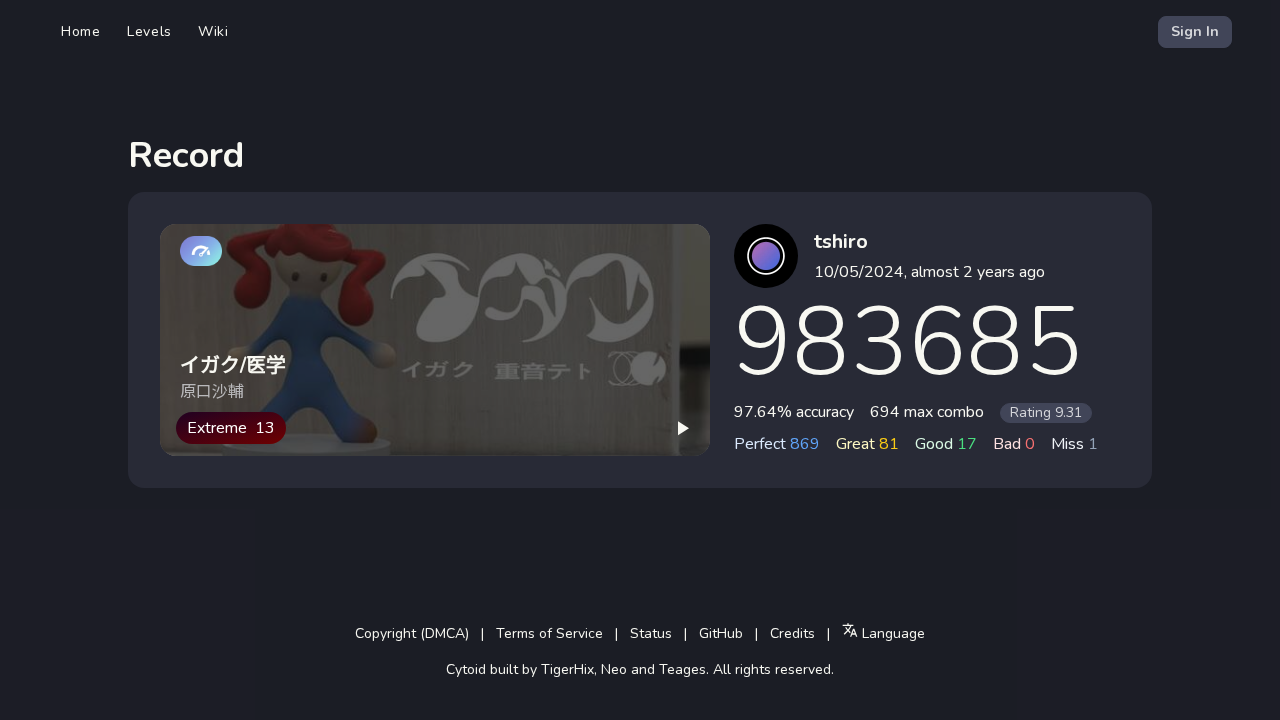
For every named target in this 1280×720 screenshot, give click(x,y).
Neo (614, 669)
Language (891, 633)
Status (651, 633)
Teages (682, 669)
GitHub (721, 633)
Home (81, 31)
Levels (149, 31)
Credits (792, 633)
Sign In (1195, 31)
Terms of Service (549, 633)
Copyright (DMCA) (412, 633)
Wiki (213, 31)
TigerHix (567, 669)
